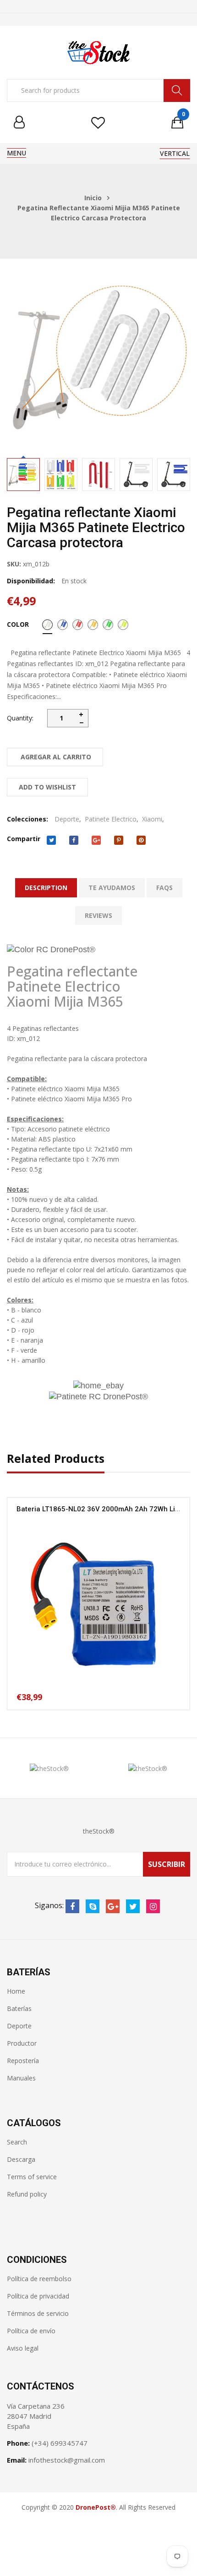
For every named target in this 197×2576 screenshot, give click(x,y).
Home (16, 1991)
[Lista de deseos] (98, 123)
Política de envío (31, 2331)
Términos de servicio (38, 2313)
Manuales (21, 2078)
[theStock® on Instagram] (153, 1906)
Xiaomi (152, 819)
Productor (22, 2043)
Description (46, 888)
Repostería (23, 2061)
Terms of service (32, 2177)
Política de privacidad (38, 2296)
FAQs (164, 888)
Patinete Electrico (111, 819)
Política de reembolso (39, 2279)
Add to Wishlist (47, 787)
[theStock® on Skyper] (93, 1906)
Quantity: (20, 718)
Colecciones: (27, 819)
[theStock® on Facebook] (72, 1906)
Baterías (19, 2008)
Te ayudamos (112, 888)
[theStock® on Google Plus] (113, 1906)
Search (17, 2142)
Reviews (98, 915)
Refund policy (27, 2194)
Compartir (24, 839)
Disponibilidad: (31, 581)
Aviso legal (23, 2348)
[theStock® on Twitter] (133, 1906)
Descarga (21, 2159)
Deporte (67, 819)
